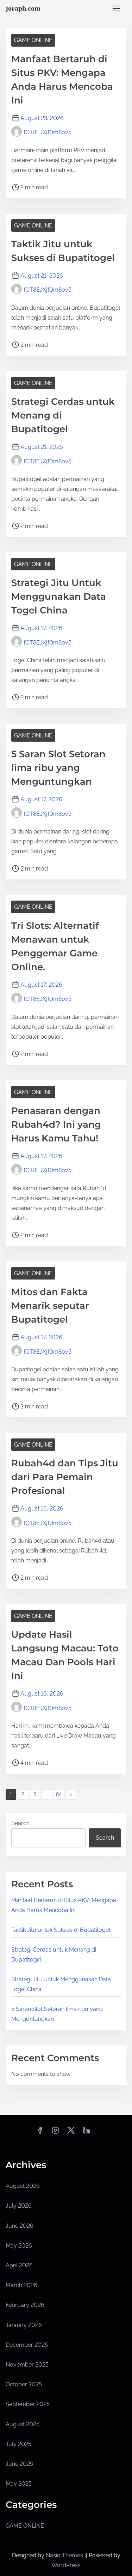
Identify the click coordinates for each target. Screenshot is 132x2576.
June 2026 (20, 2226)
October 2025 (24, 2384)
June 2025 (19, 2464)
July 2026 (19, 2206)
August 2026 (23, 2186)
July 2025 (18, 2444)
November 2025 (27, 2365)
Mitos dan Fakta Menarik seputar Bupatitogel (50, 1306)
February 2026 (25, 2305)
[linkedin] (87, 2133)
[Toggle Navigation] (116, 8)
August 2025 (23, 2424)
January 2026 (24, 2325)
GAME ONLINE (33, 40)
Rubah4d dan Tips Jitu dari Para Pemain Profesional (65, 1477)
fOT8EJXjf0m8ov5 (48, 132)
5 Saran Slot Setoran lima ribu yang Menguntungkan (58, 768)
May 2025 (19, 2484)
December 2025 (27, 2345)
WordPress (66, 2565)
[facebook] (40, 2133)
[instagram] (55, 2133)
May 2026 (19, 2246)
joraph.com (23, 8)
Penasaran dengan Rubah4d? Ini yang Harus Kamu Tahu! (56, 1124)
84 (59, 1794)
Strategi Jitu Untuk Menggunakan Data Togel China (59, 596)
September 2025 (28, 2404)
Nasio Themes (65, 2555)
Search (20, 1823)
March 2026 (21, 2285)
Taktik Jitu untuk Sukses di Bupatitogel (61, 1930)
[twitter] (71, 2133)
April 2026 (19, 2265)
